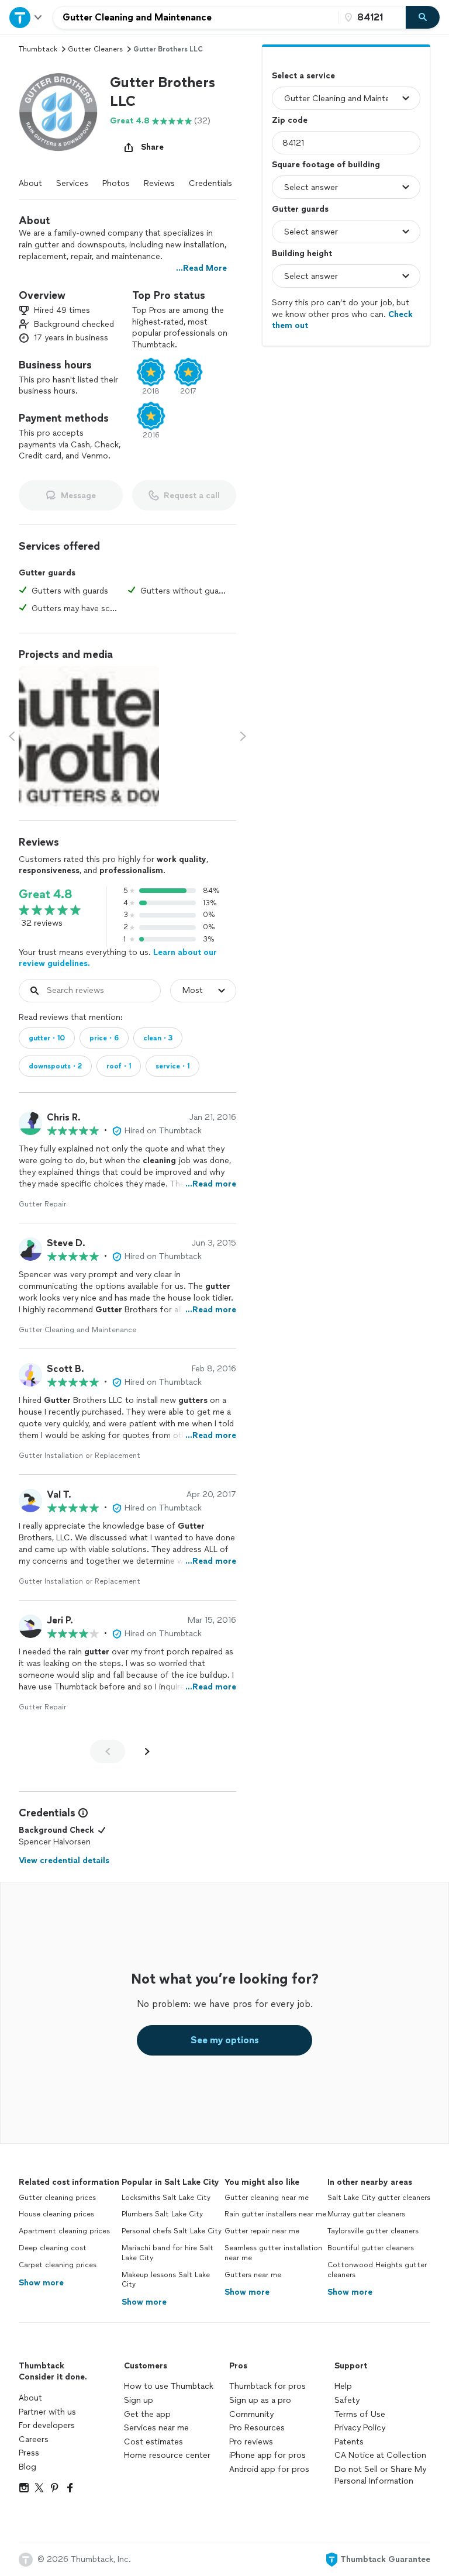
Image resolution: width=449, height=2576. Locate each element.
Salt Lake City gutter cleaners (379, 2198)
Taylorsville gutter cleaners (373, 2231)
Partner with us (47, 2412)
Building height (302, 254)
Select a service (303, 76)
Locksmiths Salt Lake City (166, 2198)
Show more (41, 2283)
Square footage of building (326, 165)
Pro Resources (257, 2428)
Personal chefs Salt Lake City (172, 2231)
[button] (60, 114)
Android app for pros (269, 2469)
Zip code (290, 120)
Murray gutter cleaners (366, 2214)
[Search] (423, 18)
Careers (34, 2439)
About (30, 183)
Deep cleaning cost (53, 2248)
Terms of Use (360, 2414)
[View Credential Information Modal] (82, 1813)
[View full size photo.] (89, 736)
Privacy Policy (360, 2428)
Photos (116, 183)
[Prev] (108, 1751)
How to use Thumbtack (169, 2386)
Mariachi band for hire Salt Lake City (167, 2253)
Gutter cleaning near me (267, 2198)
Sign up (139, 2400)
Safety (347, 2400)
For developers (47, 2425)
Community (251, 2414)
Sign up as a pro (260, 2400)
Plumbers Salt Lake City (162, 2214)
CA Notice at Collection (380, 2455)
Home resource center (167, 2455)
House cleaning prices (56, 2214)
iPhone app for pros (267, 2455)
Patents (349, 2442)
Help (343, 2386)
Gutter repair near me (262, 2231)
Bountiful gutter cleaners (371, 2248)
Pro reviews (251, 2442)
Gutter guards (300, 209)
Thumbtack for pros (267, 2386)
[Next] (147, 1751)
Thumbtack (38, 49)
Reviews (159, 183)
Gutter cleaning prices (57, 2198)
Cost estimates (153, 2442)
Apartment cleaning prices (64, 2231)
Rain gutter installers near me (275, 2214)
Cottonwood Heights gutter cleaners (377, 2270)
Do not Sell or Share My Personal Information (380, 2475)
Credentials (210, 183)
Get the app (147, 2414)
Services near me (156, 2428)
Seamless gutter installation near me (273, 2253)
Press (29, 2453)
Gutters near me (253, 2275)
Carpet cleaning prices (58, 2265)
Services (72, 183)
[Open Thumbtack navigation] (26, 17)
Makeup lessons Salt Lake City (166, 2280)
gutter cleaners (95, 49)
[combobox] (196, 18)
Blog (27, 2467)
